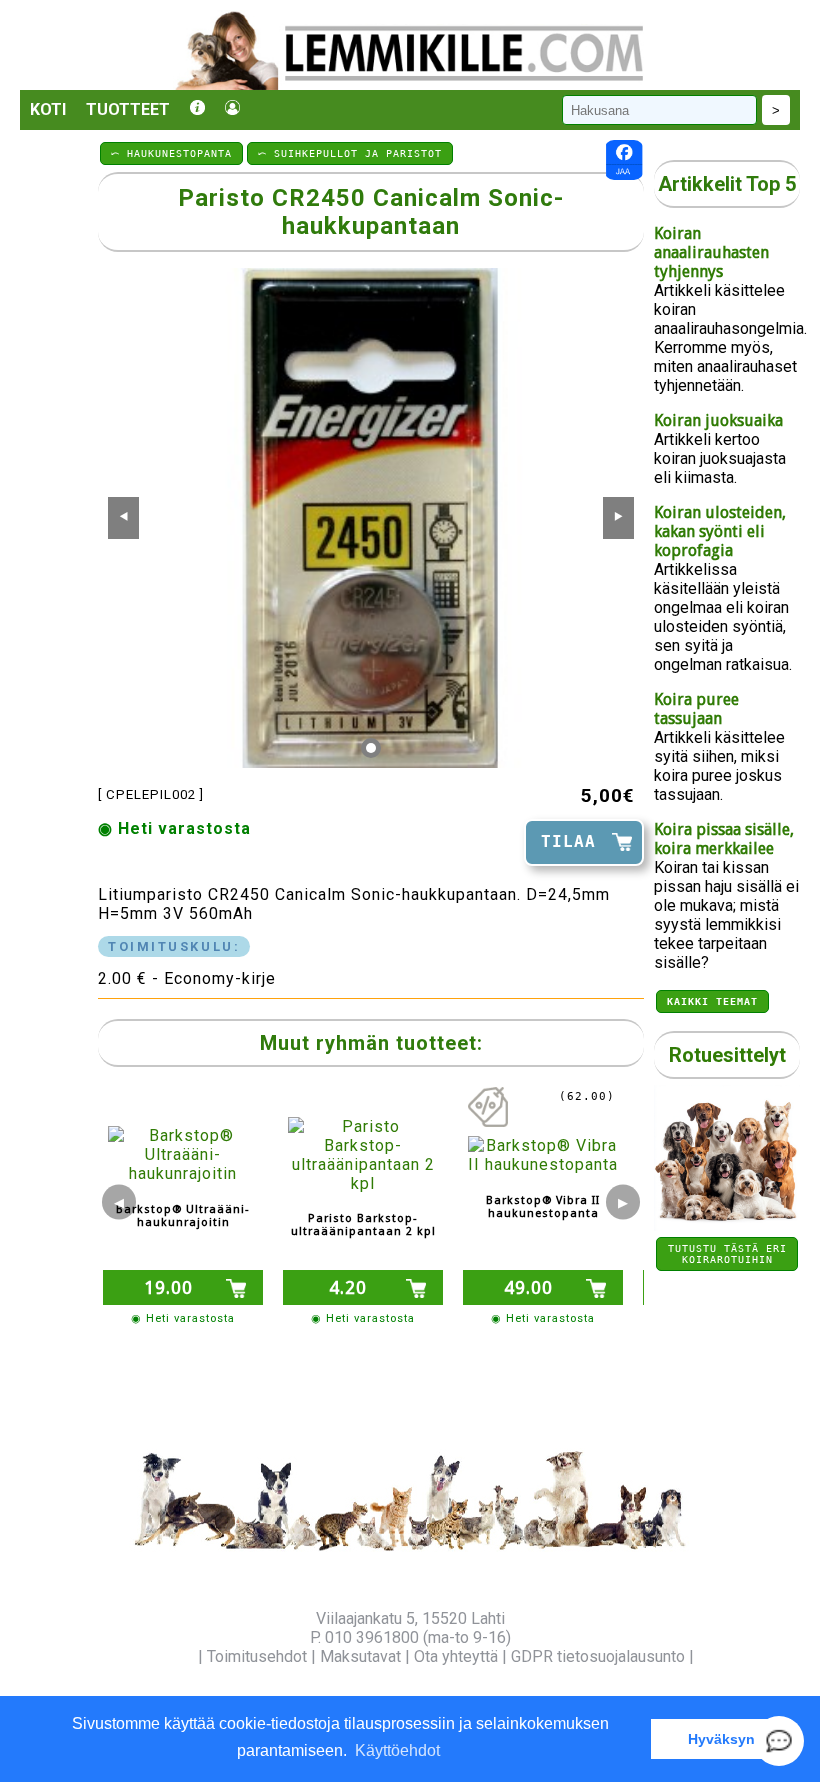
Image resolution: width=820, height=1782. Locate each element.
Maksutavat (360, 1656)
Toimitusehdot (257, 1656)
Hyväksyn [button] (721, 1739)
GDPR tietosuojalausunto (598, 1656)
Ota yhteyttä (456, 1656)
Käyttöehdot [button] (397, 1750)
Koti (48, 109)
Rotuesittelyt (727, 1055)
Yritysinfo (160, 1656)
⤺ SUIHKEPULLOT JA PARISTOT (350, 153)
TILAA (568, 841)
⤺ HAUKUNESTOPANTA (171, 153)
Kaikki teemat (712, 1001)
